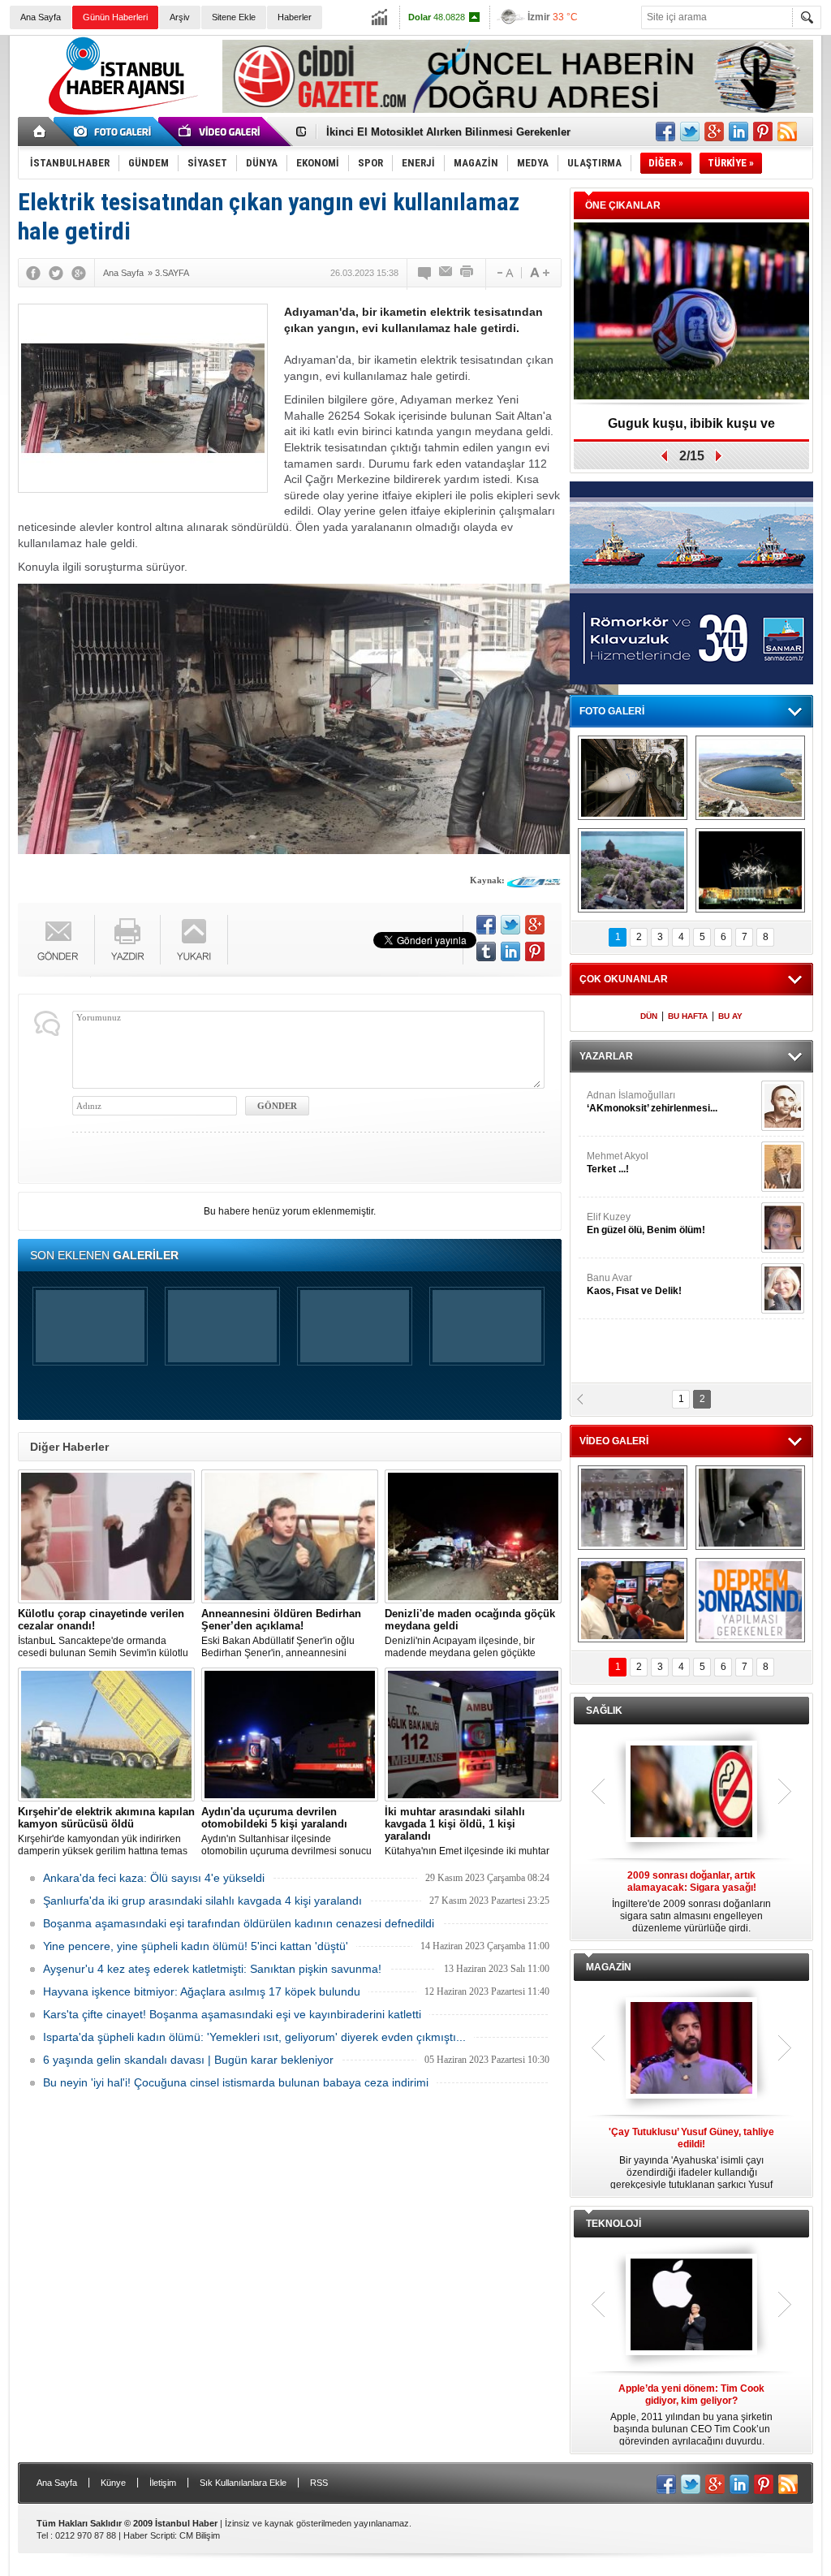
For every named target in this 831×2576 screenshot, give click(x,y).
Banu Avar (634, 1284)
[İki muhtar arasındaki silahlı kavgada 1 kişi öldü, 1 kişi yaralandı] (473, 1735)
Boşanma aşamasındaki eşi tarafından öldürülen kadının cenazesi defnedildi (239, 1923)
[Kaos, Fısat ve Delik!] (783, 1288)
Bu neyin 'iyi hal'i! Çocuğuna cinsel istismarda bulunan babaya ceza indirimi (236, 2082)
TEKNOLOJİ (614, 2224)
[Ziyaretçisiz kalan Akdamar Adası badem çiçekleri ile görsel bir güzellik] (633, 870)
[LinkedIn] (510, 951)
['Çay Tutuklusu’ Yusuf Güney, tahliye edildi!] (691, 2049)
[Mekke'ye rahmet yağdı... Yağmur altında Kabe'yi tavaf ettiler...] (633, 1508)
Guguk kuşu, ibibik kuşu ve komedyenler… (691, 429)
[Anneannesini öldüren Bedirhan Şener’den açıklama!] (290, 1536)
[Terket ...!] (783, 1167)
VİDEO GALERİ (614, 1441)
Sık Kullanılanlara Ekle (243, 2483)
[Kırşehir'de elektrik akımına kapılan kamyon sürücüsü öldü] (106, 1735)
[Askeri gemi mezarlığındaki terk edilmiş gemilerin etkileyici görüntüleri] (633, 778)
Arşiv (180, 17)
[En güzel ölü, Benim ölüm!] (783, 1228)
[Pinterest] (535, 951)
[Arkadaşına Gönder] (446, 273)
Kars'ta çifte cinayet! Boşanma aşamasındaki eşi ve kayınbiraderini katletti (232, 2014)
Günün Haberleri (115, 17)
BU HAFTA (688, 1016)
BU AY (730, 1016)
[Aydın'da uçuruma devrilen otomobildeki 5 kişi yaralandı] (290, 1735)
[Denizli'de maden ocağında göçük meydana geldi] (473, 1536)
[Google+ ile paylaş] (714, 132)
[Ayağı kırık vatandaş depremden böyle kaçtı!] (750, 1508)
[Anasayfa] (40, 132)
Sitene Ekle (234, 17)
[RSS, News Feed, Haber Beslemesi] (787, 132)
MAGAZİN (609, 1967)
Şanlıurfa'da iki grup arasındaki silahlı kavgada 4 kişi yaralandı (202, 1901)
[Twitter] (56, 273)
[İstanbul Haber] (119, 114)
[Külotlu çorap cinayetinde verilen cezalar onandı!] (106, 1536)
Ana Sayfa (41, 17)
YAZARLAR (606, 1056)
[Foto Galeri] (115, 132)
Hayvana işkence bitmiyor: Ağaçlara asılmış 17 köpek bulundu (202, 1991)
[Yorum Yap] (425, 273)
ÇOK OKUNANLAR (624, 979)
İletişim (163, 2483)
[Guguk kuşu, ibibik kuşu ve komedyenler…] (691, 312)
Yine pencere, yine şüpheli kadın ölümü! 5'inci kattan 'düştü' (196, 1946)
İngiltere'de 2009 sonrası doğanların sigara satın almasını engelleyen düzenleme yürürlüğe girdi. (691, 1902)
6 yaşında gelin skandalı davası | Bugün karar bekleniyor (188, 2060)
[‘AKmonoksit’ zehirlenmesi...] (783, 1106)
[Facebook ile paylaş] (665, 132)
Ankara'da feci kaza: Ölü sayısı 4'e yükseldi (154, 1878)
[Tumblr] (486, 951)
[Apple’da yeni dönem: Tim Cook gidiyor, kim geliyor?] (691, 2306)
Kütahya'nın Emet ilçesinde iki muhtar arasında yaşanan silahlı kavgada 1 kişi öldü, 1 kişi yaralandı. (471, 1832)
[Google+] (79, 273)
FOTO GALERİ (612, 711)
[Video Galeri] (221, 132)
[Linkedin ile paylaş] (738, 132)
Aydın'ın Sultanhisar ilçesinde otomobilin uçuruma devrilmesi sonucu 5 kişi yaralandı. (286, 1832)
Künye (113, 2483)
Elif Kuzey (646, 1223)
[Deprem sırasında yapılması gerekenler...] (750, 1600)
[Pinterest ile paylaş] (763, 132)
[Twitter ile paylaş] (690, 132)
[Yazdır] (467, 273)
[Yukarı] (194, 940)
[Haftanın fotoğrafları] (750, 870)
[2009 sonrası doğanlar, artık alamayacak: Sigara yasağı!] (691, 1793)
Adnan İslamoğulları (652, 1102)
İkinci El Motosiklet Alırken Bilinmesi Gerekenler (448, 132)
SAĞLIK (604, 1711)
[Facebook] (33, 273)
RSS (319, 2483)
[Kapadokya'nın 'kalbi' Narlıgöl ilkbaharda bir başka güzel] (750, 778)
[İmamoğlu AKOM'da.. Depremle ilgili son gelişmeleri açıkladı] (633, 1600)
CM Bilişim (200, 2535)
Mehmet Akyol (618, 1163)
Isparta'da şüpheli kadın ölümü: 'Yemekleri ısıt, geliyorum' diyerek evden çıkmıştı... (254, 2037)
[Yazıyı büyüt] (540, 273)
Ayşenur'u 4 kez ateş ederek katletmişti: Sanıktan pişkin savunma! (212, 1969)
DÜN (649, 1016)
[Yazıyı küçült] (504, 273)
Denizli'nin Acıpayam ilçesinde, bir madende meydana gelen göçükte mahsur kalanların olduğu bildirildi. (470, 1633)
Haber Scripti (149, 2535)
